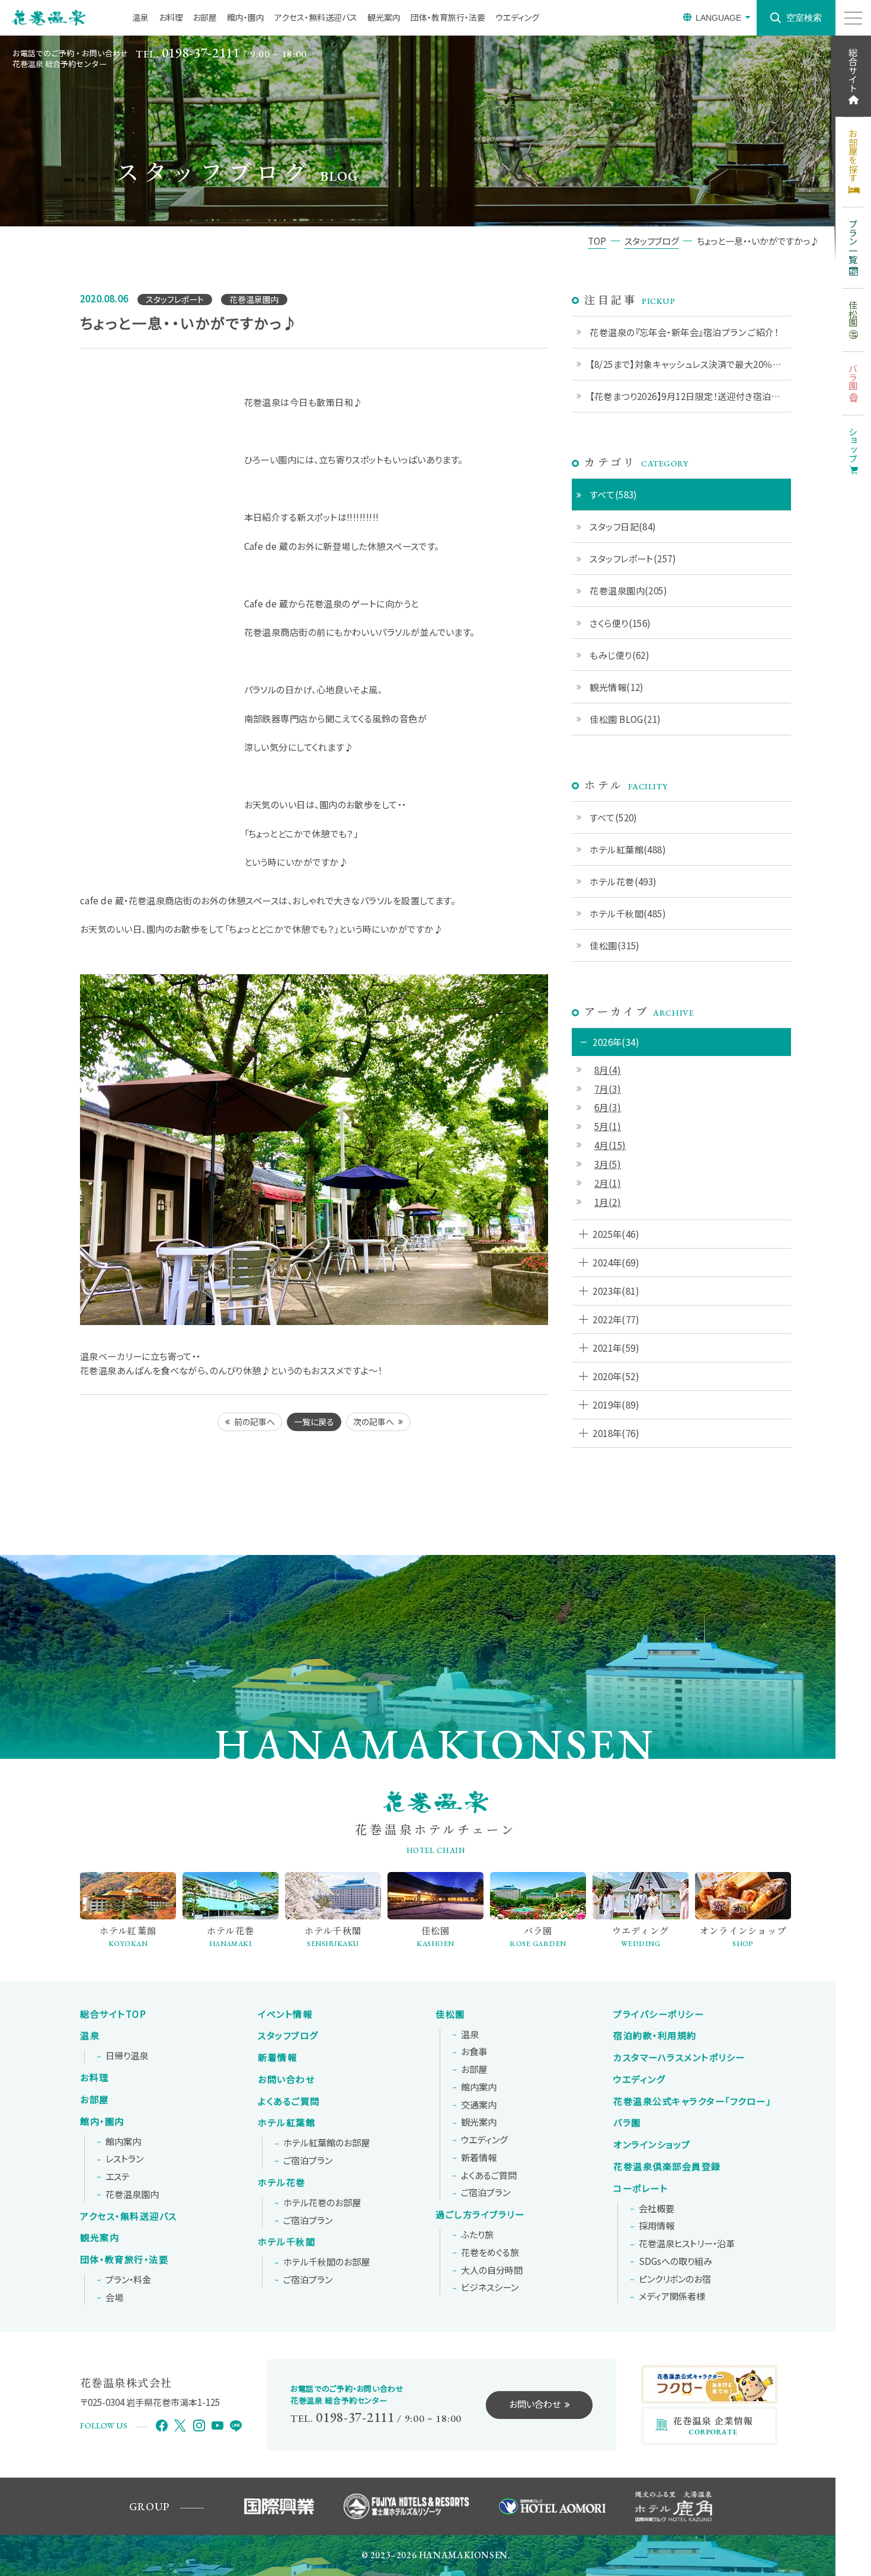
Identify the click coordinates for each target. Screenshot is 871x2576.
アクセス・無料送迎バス (316, 17)
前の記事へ (254, 1422)
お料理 (171, 17)
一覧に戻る (314, 1422)
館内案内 (123, 2142)
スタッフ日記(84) (623, 526)
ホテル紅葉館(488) (628, 849)
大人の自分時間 (492, 2270)
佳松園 (450, 2014)
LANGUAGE (718, 18)
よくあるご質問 (289, 2101)
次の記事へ (374, 1422)
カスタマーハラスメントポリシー (679, 2057)
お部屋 (205, 17)
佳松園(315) (615, 945)
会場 (114, 2297)
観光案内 (384, 17)
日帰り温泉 (127, 2056)
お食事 (474, 2052)
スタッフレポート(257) (633, 558)
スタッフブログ (288, 2036)
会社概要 (657, 2209)
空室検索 (804, 17)
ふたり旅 (477, 2235)
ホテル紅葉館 (286, 2123)
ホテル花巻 (282, 2183)
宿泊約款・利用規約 (655, 2036)
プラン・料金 (128, 2280)
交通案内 (479, 2105)
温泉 (140, 17)
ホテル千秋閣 (286, 2242)
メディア (672, 2296)
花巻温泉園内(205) (628, 590)
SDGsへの (675, 2261)
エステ (118, 2177)
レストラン (124, 2159)
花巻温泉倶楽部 (667, 2167)
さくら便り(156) (620, 623)
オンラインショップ (652, 2145)
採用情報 (657, 2226)
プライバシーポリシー (659, 2014)
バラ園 (627, 2123)
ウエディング (517, 17)
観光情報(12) (617, 687)
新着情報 (277, 2057)
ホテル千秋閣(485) (628, 913)
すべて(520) (614, 817)
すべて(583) (614, 494)
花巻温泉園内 (132, 2194)
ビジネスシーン (490, 2287)
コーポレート (641, 2188)
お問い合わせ (286, 2079)
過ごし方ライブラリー (480, 2215)
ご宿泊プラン (308, 2161)
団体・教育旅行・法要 (448, 17)
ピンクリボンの (675, 2279)
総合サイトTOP (113, 2014)
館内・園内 (246, 17)
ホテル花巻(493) (623, 881)
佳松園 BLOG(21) (625, 719)
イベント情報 (285, 2014)
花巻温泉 (692, 2101)
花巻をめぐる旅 (490, 2252)
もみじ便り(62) (619, 655)
